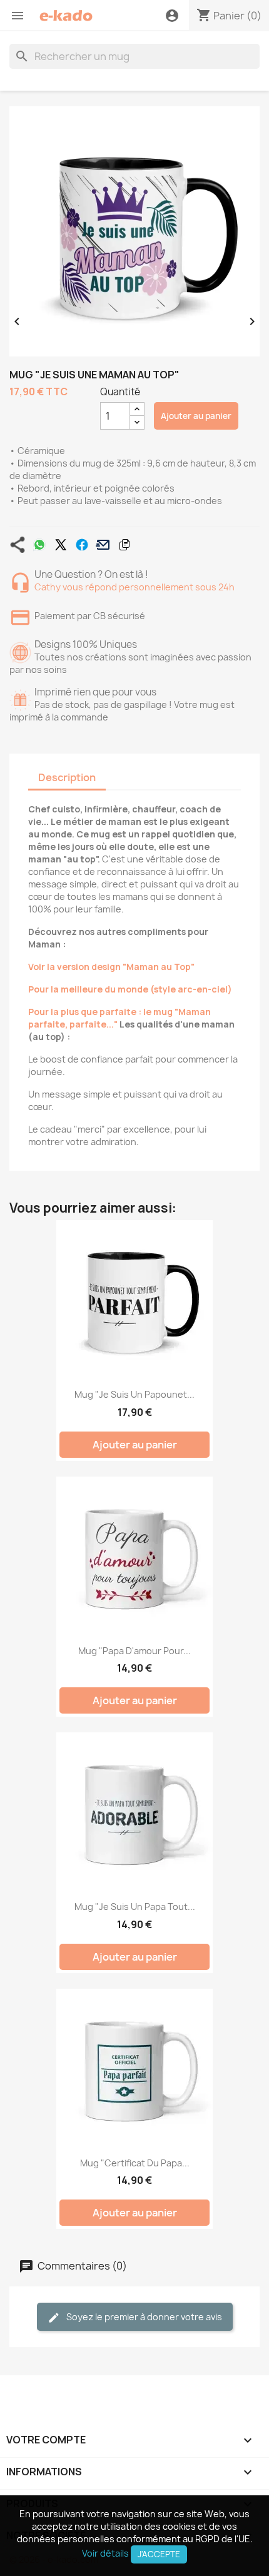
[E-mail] (103, 545)
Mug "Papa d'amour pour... (134, 1651)
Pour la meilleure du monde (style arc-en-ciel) (130, 989)
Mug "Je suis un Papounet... (134, 1394)
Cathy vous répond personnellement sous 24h (134, 587)
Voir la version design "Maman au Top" (111, 967)
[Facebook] (82, 545)
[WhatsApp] (39, 545)
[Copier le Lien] (124, 545)
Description (67, 777)
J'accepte (159, 2554)
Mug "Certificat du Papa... (135, 2163)
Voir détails (105, 2553)
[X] (61, 545)
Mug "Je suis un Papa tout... (135, 1907)
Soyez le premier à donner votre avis (143, 2317)
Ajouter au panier (196, 416)
